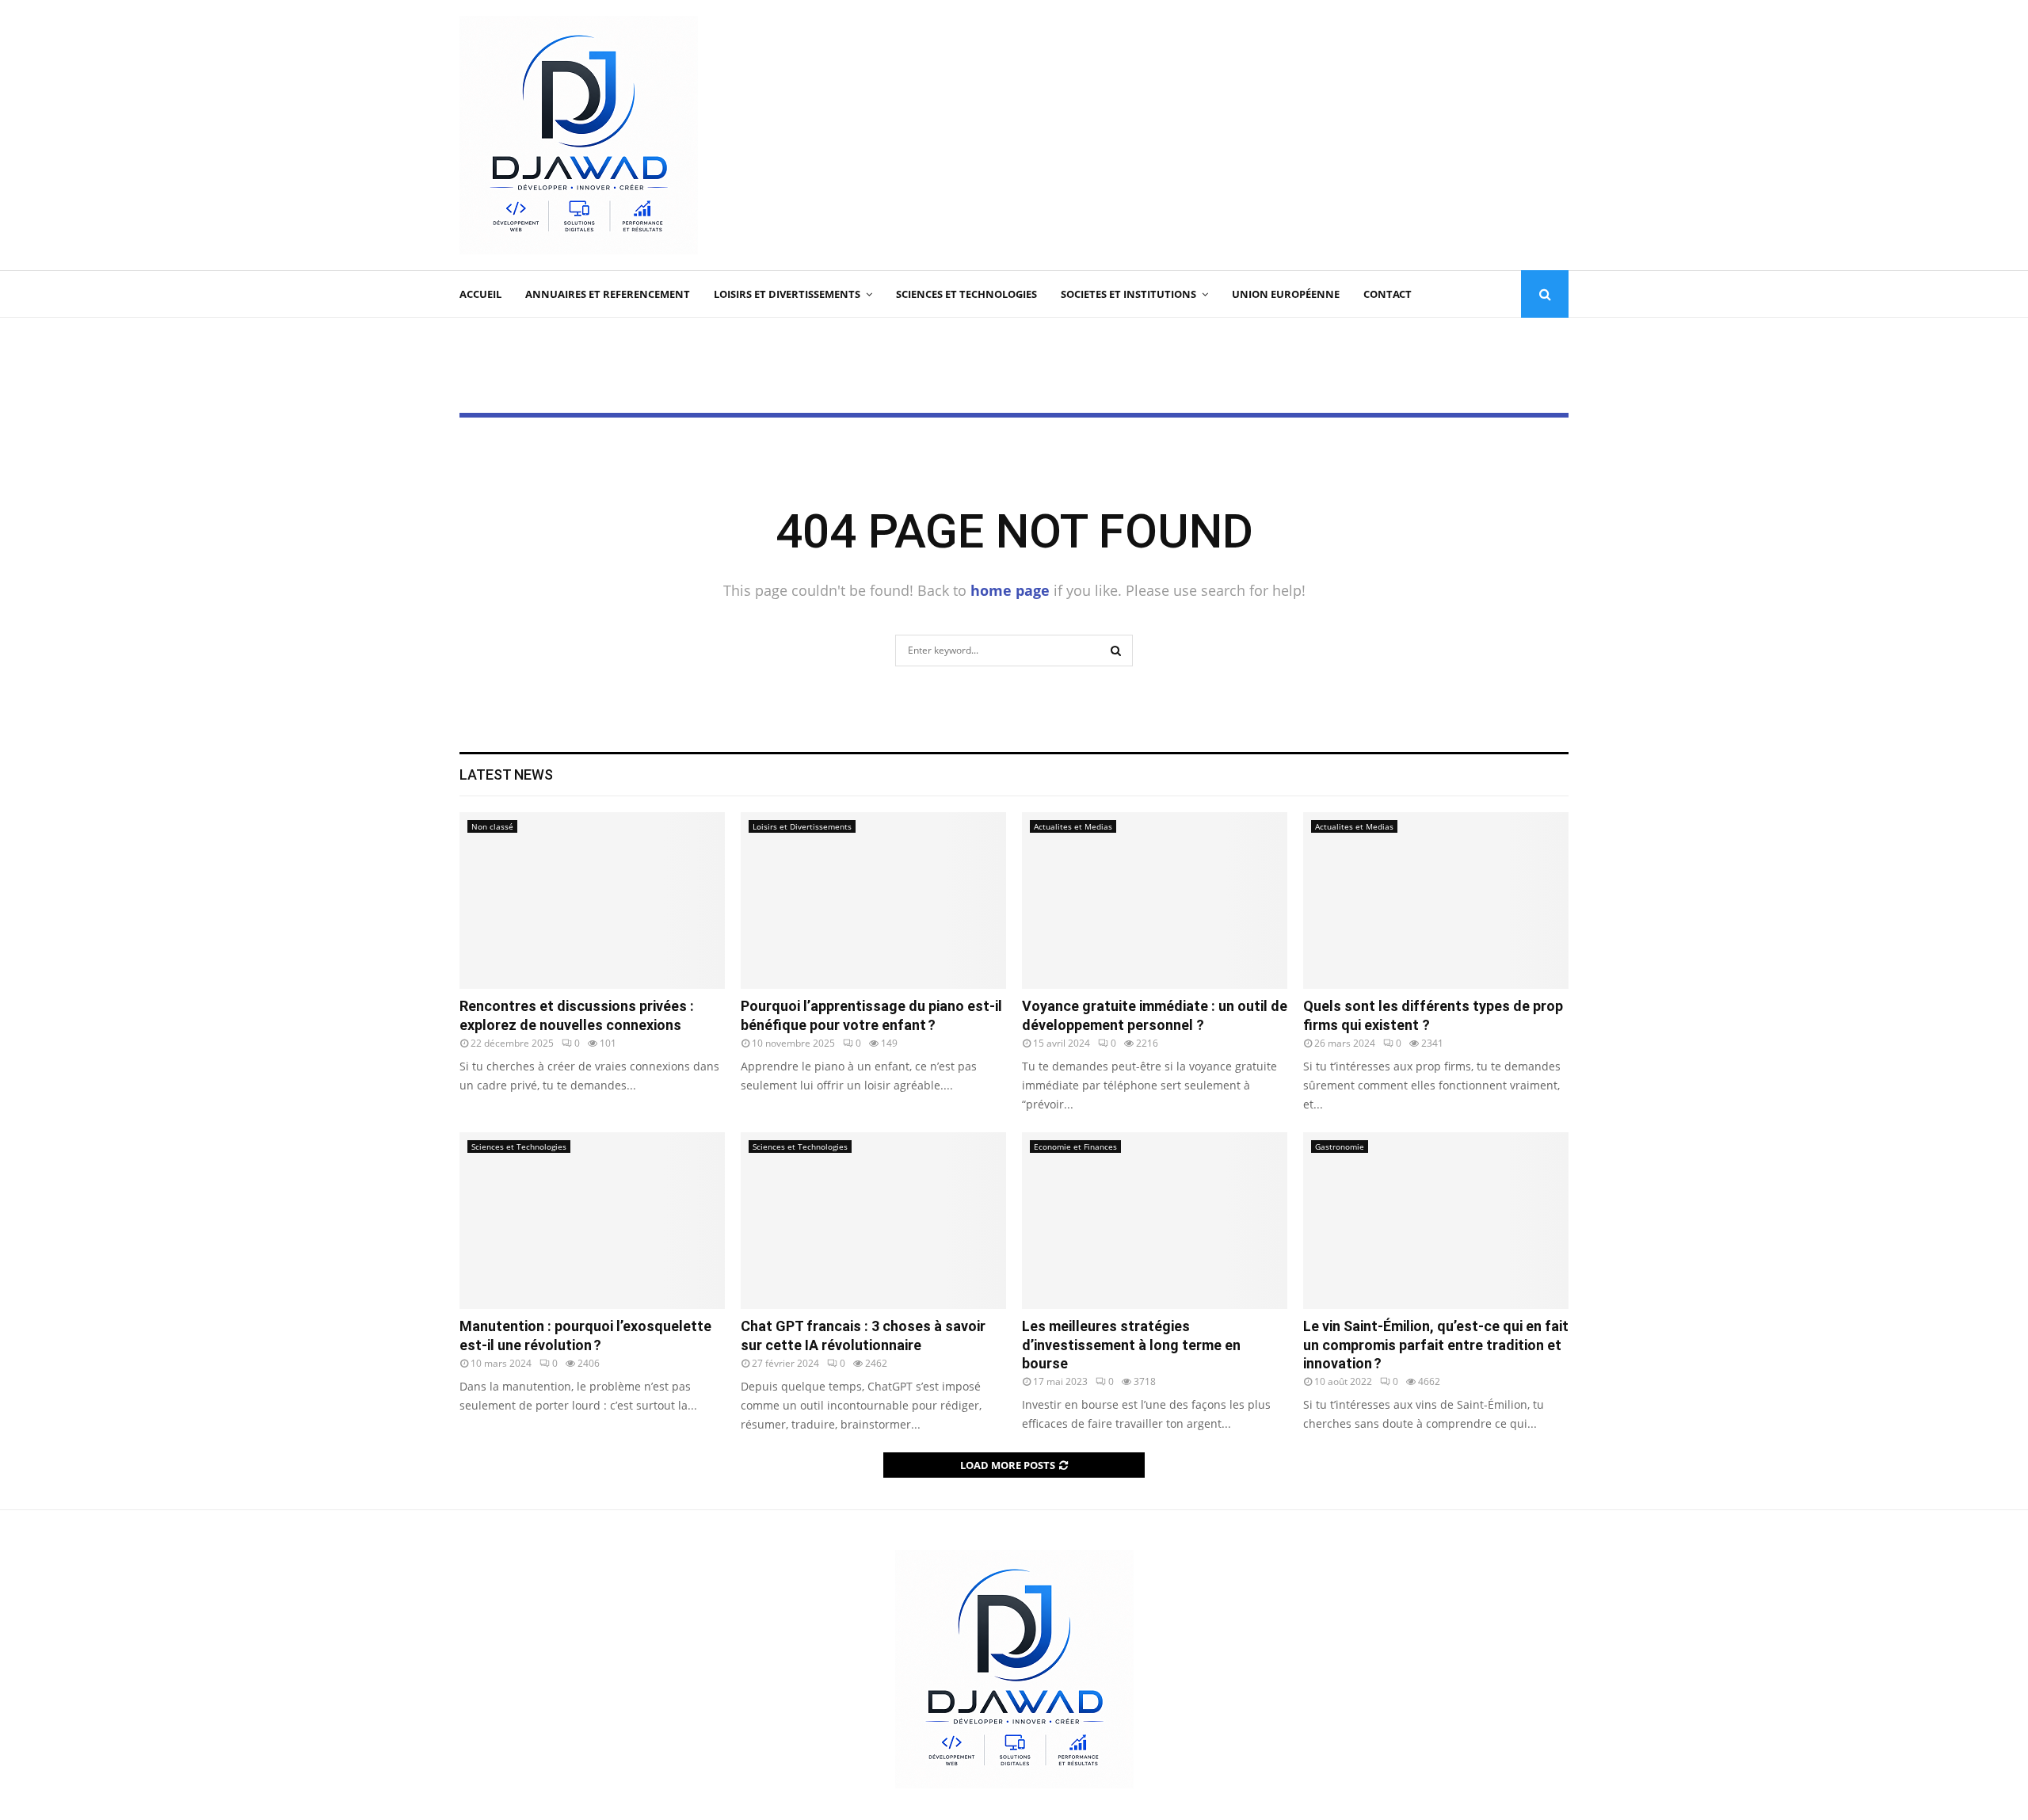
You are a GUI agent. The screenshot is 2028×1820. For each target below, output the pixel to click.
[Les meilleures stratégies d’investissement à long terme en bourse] (1155, 1221)
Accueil (480, 294)
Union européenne (1286, 294)
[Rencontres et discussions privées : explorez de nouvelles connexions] (592, 900)
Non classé (492, 826)
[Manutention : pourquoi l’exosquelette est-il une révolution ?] (592, 1221)
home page (1010, 590)
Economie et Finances (1075, 1147)
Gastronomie (1340, 1147)
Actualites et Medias (1073, 826)
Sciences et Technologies (966, 294)
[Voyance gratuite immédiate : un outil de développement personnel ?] (1155, 900)
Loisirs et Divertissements (787, 294)
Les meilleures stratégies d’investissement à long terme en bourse (1131, 1345)
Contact (1388, 294)
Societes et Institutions (1128, 294)
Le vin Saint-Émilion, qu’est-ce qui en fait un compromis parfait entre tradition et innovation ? (1436, 1345)
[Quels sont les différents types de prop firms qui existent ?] (1436, 900)
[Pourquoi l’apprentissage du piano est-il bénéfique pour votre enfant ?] (873, 900)
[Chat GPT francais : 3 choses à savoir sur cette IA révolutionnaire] (873, 1221)
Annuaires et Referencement (608, 294)
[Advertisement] (1280, 135)
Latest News (506, 775)
